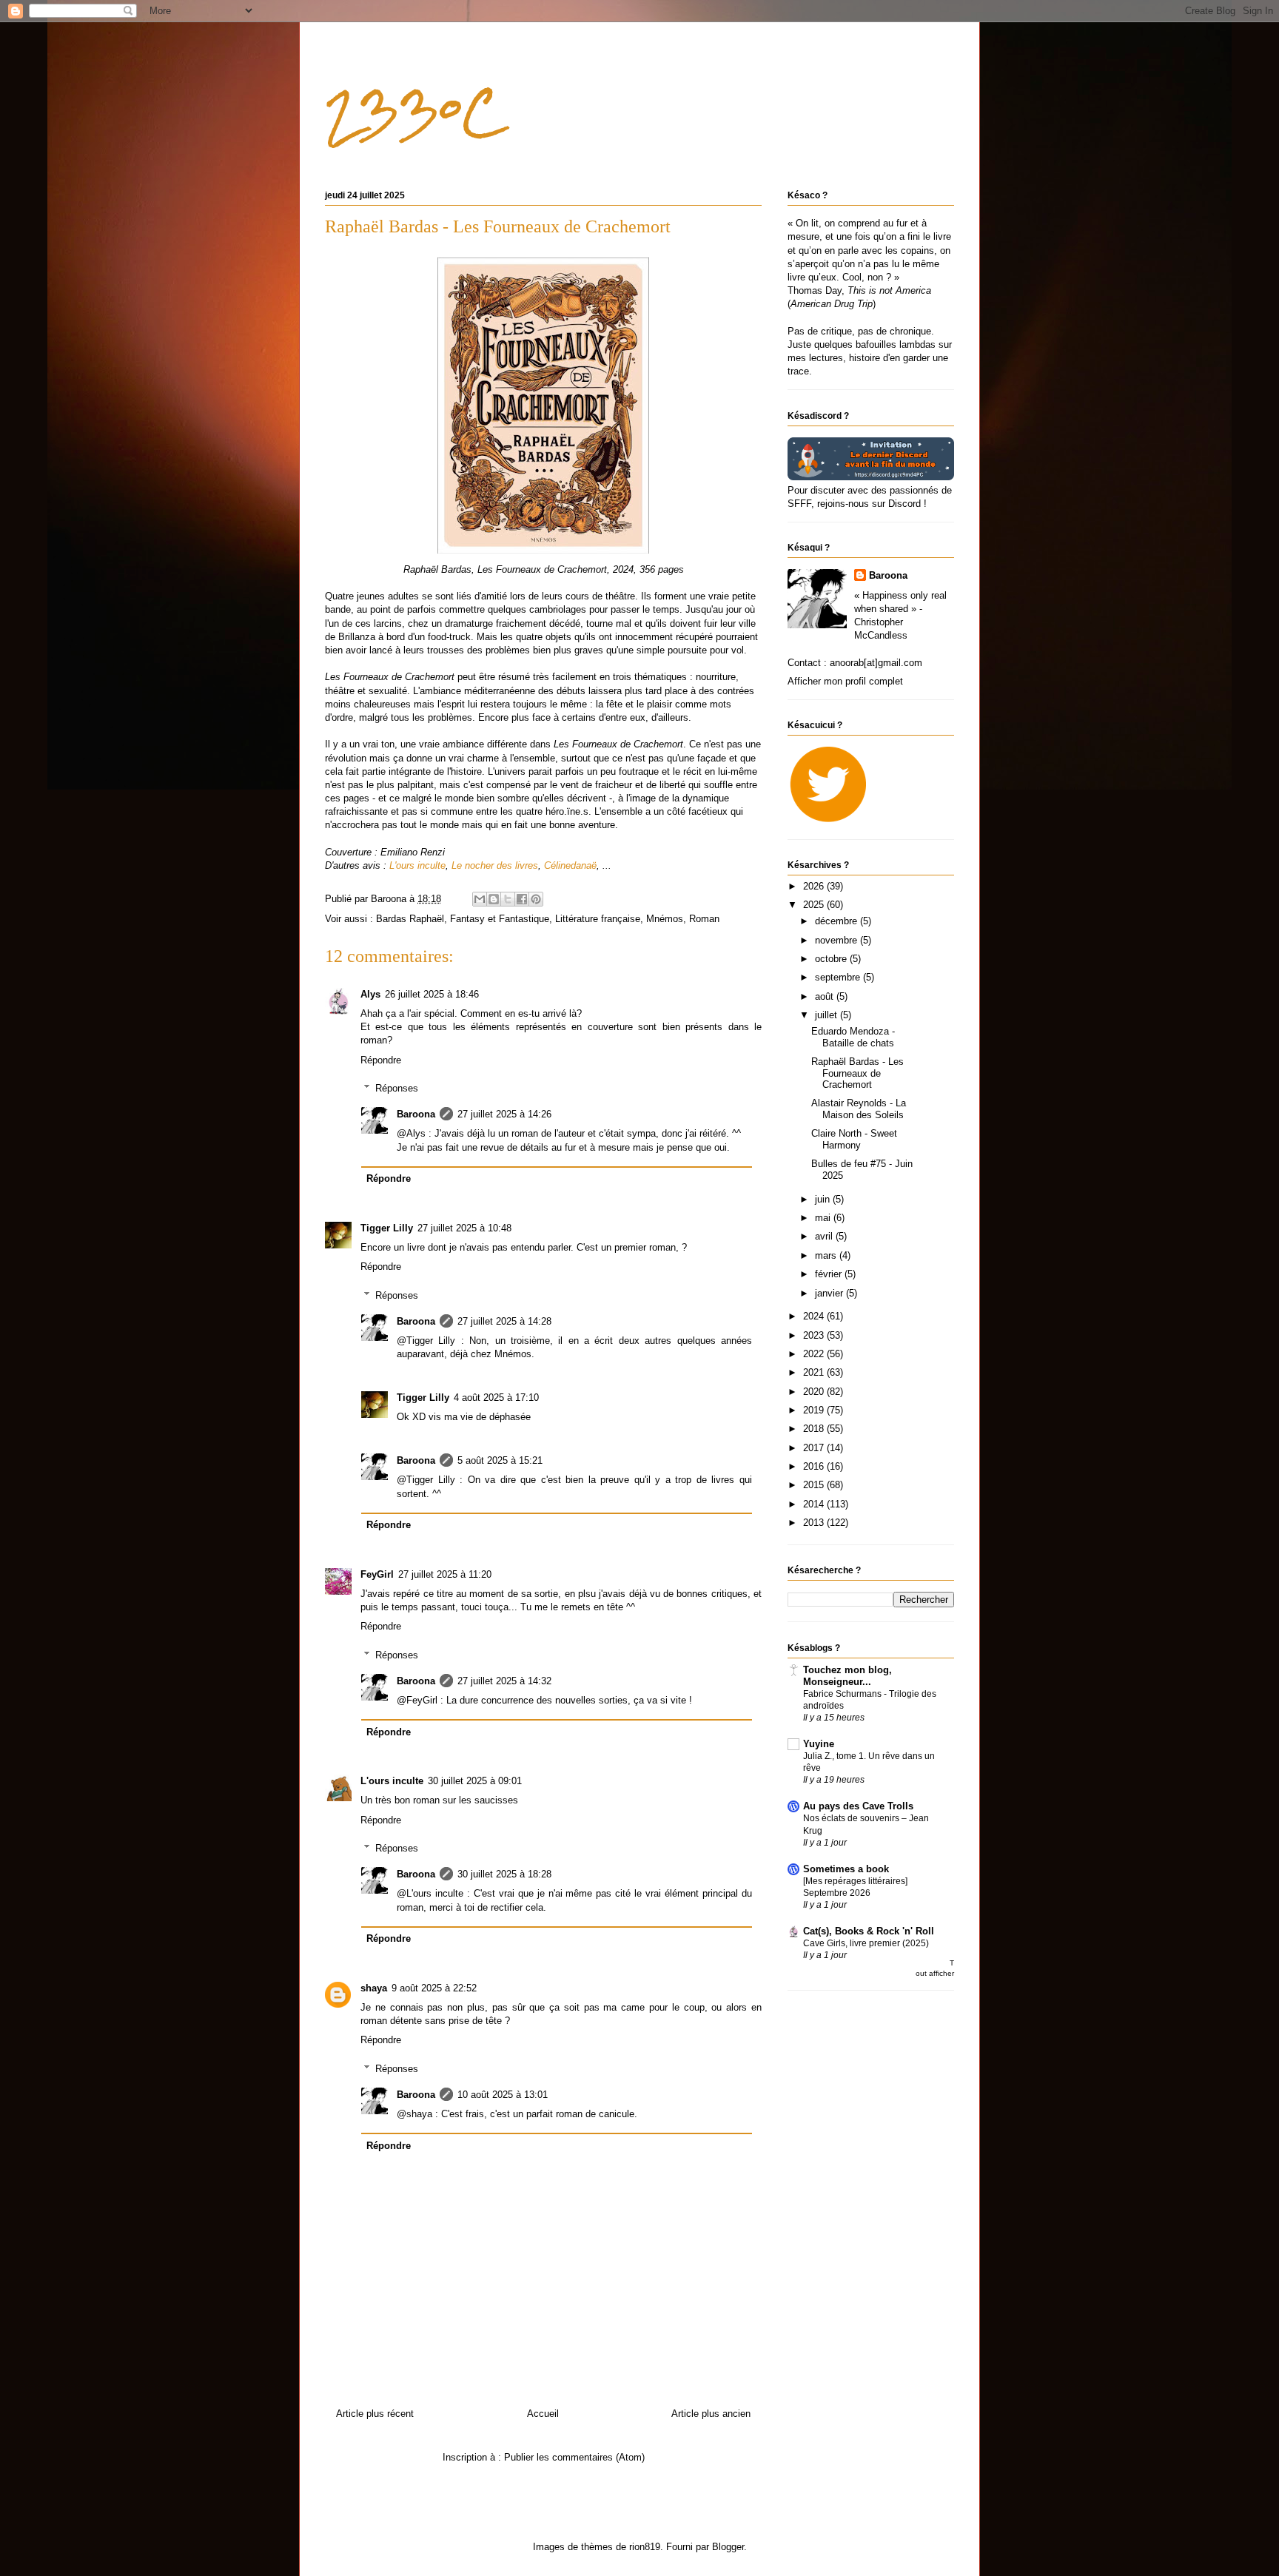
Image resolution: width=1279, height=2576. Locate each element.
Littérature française (598, 919)
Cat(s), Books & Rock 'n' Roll (869, 1931)
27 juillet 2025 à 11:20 (445, 1574)
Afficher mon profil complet (845, 681)
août (826, 996)
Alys (370, 994)
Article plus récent (375, 2414)
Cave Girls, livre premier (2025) (866, 1943)
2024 (815, 1316)
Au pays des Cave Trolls (858, 1806)
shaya (374, 1988)
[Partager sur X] (508, 899)
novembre (837, 940)
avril (825, 1236)
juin (824, 1199)
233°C (414, 111)
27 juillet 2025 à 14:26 (504, 1114)
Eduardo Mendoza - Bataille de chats (853, 1037)
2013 (815, 1523)
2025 (815, 905)
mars (827, 1255)
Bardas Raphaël (410, 919)
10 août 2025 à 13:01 (503, 2095)
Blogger (728, 2547)
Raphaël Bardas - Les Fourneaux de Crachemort (857, 1073)
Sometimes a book (846, 1869)
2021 (815, 1372)
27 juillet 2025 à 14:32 (504, 1681)
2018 (815, 1429)
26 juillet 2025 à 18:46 (432, 994)
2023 (815, 1335)
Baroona (416, 1114)
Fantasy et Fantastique (500, 919)
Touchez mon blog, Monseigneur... (847, 1676)
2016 (815, 1466)
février (830, 1274)
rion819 (645, 2547)
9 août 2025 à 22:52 (434, 1988)
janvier (830, 1293)
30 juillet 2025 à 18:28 (504, 1874)
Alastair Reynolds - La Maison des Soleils (859, 1109)
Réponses (397, 1088)
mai (824, 1218)
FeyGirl (377, 1574)
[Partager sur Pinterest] (536, 899)
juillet (828, 1015)
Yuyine (819, 1744)
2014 (815, 1504)
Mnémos (665, 919)
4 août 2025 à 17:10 (496, 1398)
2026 (815, 886)
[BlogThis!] (494, 899)
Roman (704, 919)
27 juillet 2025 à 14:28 (504, 1321)
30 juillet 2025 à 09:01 (475, 1781)
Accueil (543, 2414)
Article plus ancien (711, 2414)
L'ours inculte (392, 1781)
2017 (815, 1448)
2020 (815, 1392)
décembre (837, 921)
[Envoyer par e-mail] (480, 899)
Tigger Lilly (387, 1228)
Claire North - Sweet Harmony (854, 1139)
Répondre (381, 1060)
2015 (815, 1485)
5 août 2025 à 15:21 (500, 1460)
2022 (815, 1354)
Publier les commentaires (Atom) (574, 2457)
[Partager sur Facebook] (522, 899)
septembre (839, 977)
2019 (815, 1410)
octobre (832, 959)
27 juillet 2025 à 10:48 (464, 1228)
